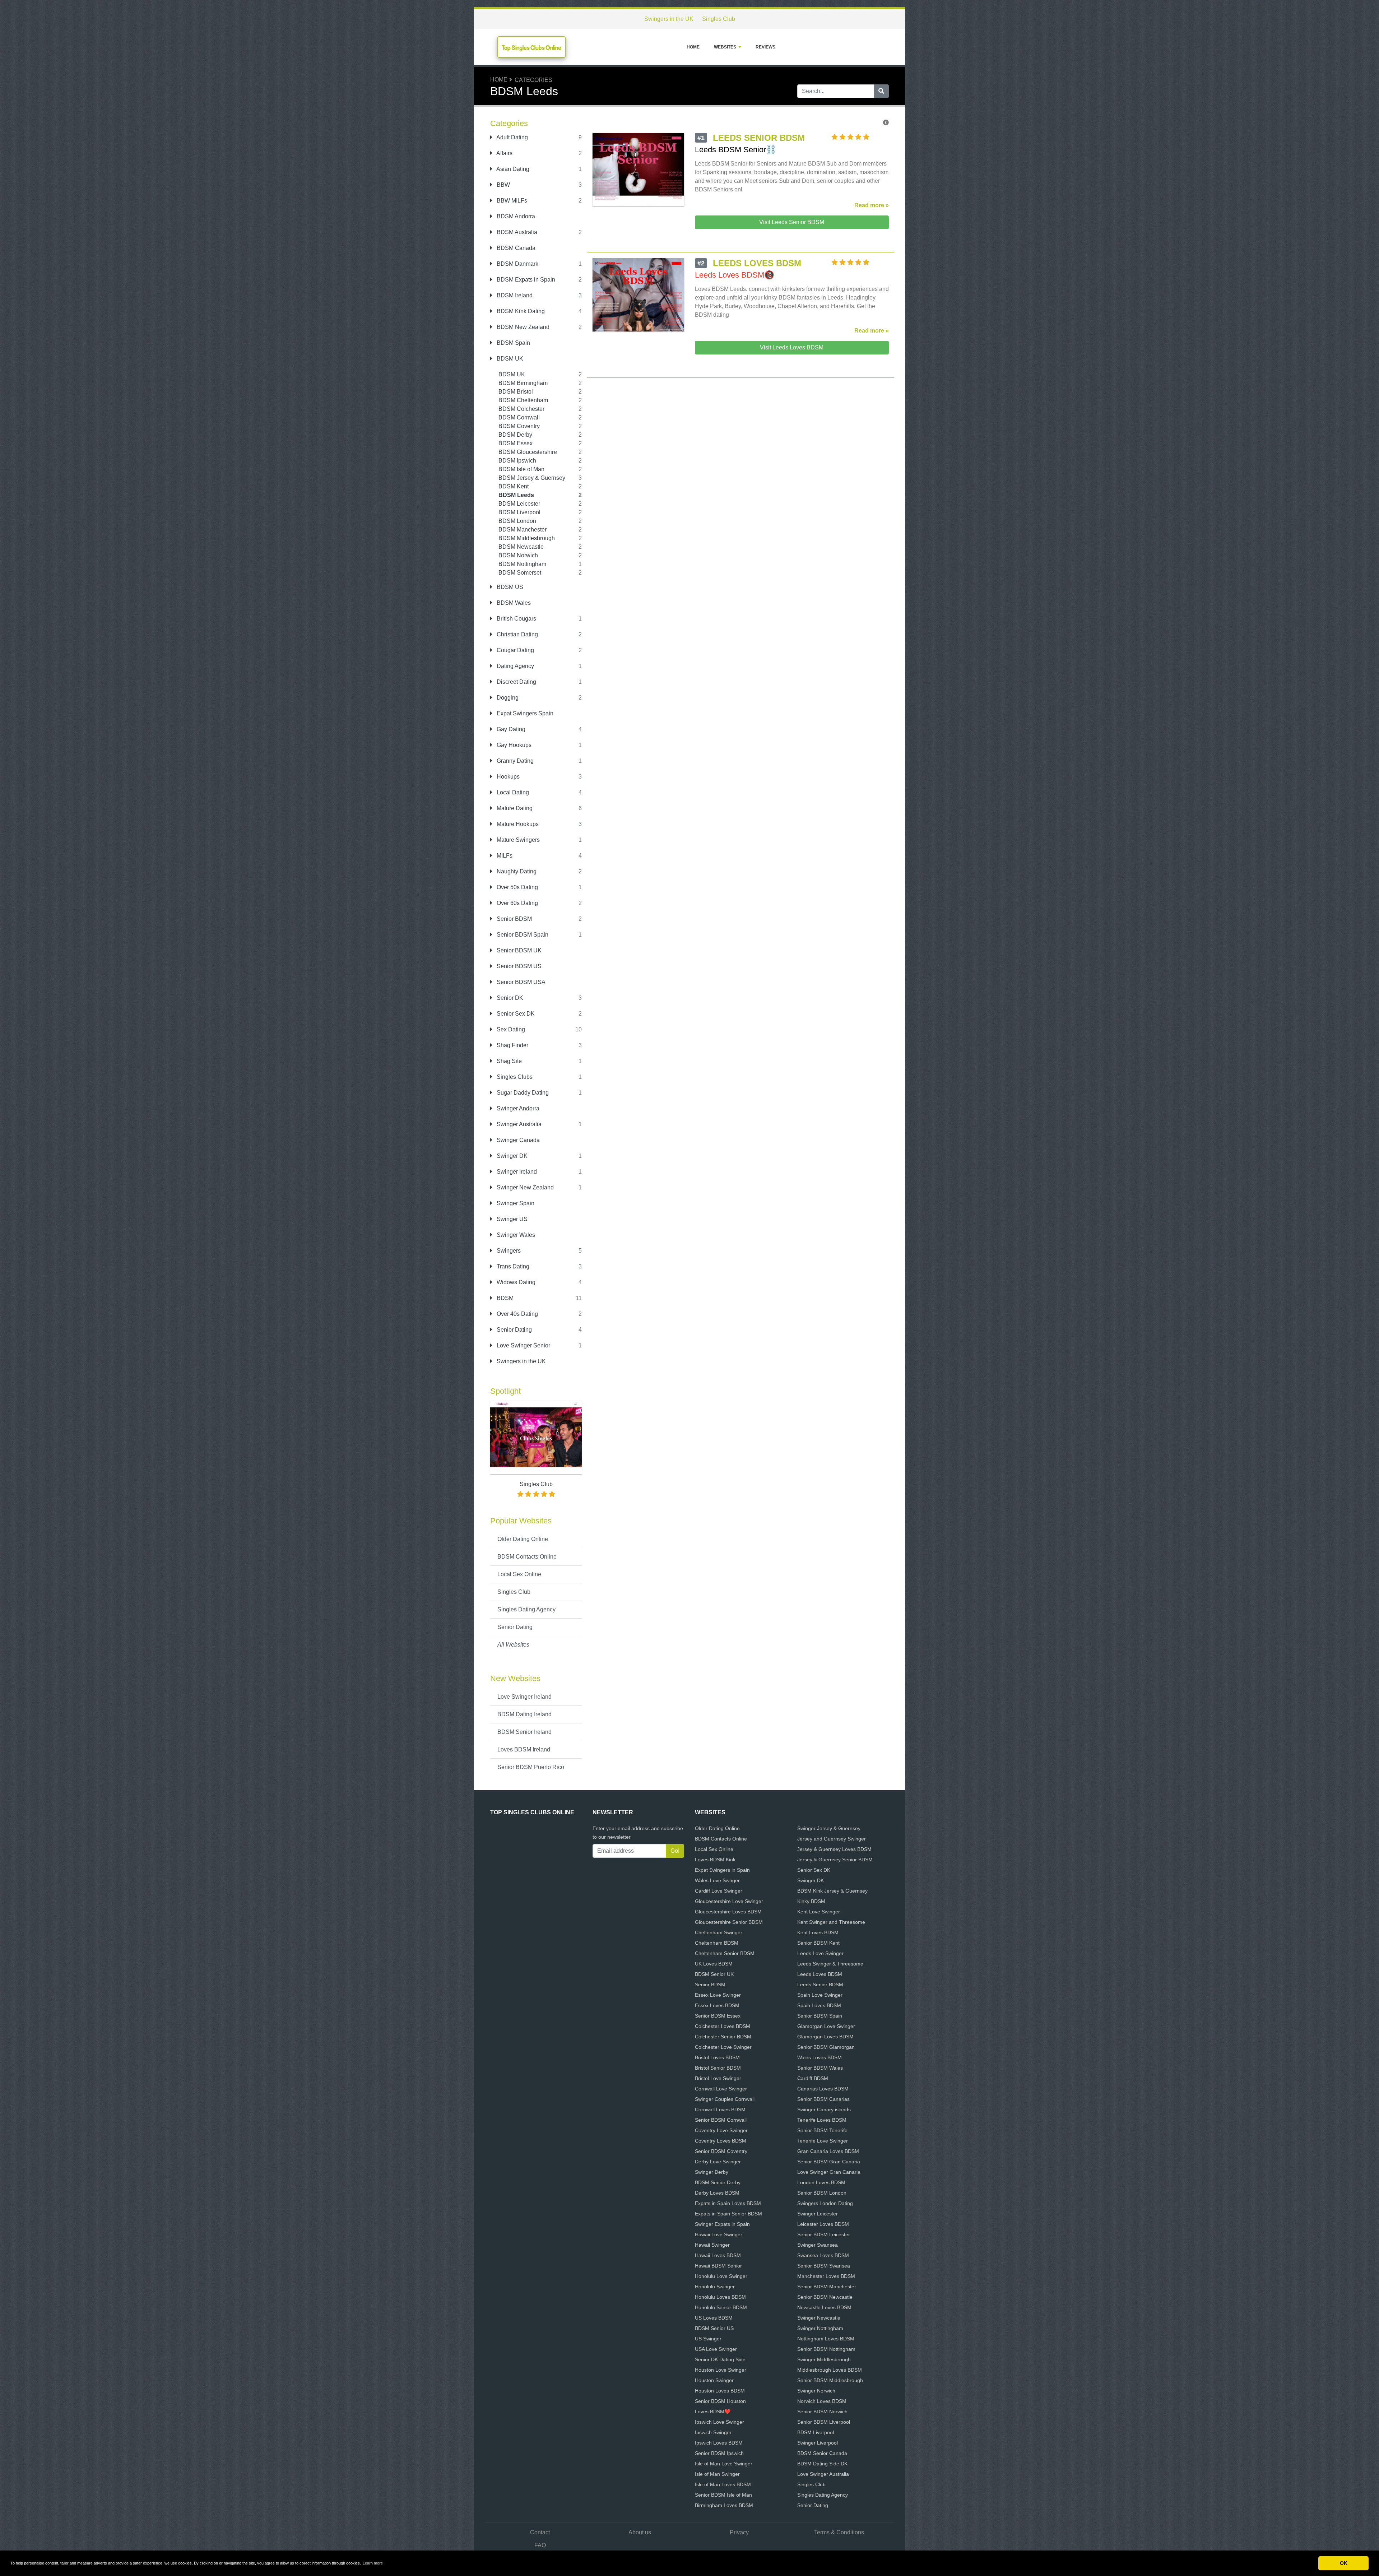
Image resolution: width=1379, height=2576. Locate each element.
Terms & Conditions (839, 2532)
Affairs (504, 153)
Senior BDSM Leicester (824, 2234)
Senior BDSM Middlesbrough (830, 2380)
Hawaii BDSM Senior (718, 2266)
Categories (533, 80)
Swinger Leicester (818, 2214)
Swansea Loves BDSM (823, 2255)
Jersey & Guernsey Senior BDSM (835, 1860)
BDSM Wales (513, 603)
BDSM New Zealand (522, 327)
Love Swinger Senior (523, 1345)
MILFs (504, 856)
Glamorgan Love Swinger (826, 2026)
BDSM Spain (513, 343)
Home (693, 47)
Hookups (507, 777)
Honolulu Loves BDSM (720, 2297)
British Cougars (516, 619)
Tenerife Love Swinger (823, 2141)
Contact (540, 2532)
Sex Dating (510, 1029)
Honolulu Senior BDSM (721, 2307)
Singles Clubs (514, 1077)
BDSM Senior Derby (718, 2182)
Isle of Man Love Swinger (724, 2464)
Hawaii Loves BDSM (718, 2255)
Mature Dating (514, 808)
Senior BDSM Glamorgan (826, 2047)
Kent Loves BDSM (818, 1932)
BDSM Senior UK (714, 1974)
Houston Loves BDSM (720, 2391)
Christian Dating (517, 634)
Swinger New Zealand (524, 1187)
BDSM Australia (516, 232)
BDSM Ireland (514, 295)
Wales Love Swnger (717, 1880)
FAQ (540, 2545)
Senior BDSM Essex (718, 2016)
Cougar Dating (515, 650)
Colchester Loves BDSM (723, 2026)
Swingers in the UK (669, 19)
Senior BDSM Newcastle (825, 2297)
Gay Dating (510, 729)
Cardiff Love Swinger (719, 1891)
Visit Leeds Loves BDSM (792, 347)
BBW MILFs (511, 201)
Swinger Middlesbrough (824, 2359)
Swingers (508, 1251)
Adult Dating (512, 137)
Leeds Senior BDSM (820, 1985)
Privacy (739, 2532)
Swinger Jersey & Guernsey (829, 1828)
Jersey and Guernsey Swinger (832, 1839)
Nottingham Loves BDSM (826, 2339)
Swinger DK (511, 1156)
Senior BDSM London (822, 2193)
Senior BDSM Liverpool (824, 2422)
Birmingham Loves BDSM (724, 2505)
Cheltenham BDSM (717, 1943)
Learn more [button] (373, 2563)
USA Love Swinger (716, 2349)
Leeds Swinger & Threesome (830, 1964)
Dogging (507, 698)
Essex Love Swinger (718, 1995)
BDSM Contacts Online (527, 1557)
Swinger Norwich (816, 2391)
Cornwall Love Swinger (721, 2089)
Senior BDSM (514, 919)
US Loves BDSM (714, 2318)
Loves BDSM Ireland (524, 1749)
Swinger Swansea (818, 2245)
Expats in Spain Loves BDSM (728, 2203)
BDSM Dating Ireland (524, 1714)
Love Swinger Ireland (524, 1697)
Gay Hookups (513, 745)
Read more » (872, 205)
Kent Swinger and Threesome (831, 1922)
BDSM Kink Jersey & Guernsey (832, 1891)
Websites (725, 47)
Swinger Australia (518, 1124)
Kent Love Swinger (819, 1912)
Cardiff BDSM (813, 2078)
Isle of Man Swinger (717, 2474)
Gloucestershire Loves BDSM (728, 1912)
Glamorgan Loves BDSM (825, 2037)
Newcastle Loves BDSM (824, 2307)
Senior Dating (514, 1330)
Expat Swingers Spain (524, 713)
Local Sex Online (519, 1574)
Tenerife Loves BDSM (822, 2120)
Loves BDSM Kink (715, 1860)
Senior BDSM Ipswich (719, 2453)
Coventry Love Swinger (721, 2130)
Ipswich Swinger (713, 2432)
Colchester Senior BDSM (723, 2037)
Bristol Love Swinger (718, 2078)
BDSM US (509, 587)
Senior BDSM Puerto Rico (531, 1767)
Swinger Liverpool (818, 2443)
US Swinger (708, 2339)
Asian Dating (512, 169)
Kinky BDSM (811, 1901)
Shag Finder (512, 1045)
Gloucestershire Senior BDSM (729, 1922)
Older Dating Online (523, 1539)
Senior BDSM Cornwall (721, 2120)
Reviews (765, 47)
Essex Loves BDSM (717, 2005)
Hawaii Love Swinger (719, 2234)
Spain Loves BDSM (819, 2005)
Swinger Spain (515, 1203)
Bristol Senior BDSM (718, 2068)
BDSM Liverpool (816, 2432)
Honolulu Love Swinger (721, 2276)
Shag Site (509, 1061)
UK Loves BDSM (714, 1964)
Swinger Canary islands (824, 2109)
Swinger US (511, 1219)
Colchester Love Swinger (723, 2047)
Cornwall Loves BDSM (720, 2109)
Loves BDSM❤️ (713, 2412)
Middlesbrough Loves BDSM (830, 2370)
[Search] (881, 91)
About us (640, 2532)
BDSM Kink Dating (520, 311)
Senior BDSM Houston (720, 2401)
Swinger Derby (712, 2172)
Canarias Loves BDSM (823, 2089)
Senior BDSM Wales (820, 2068)
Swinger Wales (515, 1235)
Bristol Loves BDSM (717, 2057)
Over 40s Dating (517, 1314)
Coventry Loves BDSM (721, 2141)
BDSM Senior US (714, 2328)
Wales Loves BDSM (819, 2057)
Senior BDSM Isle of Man (723, 2495)
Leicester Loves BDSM (823, 2224)
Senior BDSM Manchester (827, 2287)
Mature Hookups (517, 824)
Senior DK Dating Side (720, 2359)
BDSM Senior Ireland (524, 1732)
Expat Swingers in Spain (722, 1870)
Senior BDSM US (518, 966)
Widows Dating (515, 1282)
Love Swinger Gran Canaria (829, 2172)
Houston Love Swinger (721, 2370)
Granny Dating (514, 761)
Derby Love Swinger (718, 2162)
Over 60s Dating (517, 903)
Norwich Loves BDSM (822, 2401)
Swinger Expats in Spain (722, 2224)
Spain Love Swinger (820, 1995)
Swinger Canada (517, 1140)
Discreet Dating (516, 682)
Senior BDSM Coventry (721, 2151)
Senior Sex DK (515, 1014)
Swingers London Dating (825, 2203)
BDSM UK (509, 359)
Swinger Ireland (516, 1172)
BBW (503, 185)
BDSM (504, 1298)
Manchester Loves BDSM (826, 2276)
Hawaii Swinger (712, 2245)
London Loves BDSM (821, 2182)
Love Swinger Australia (823, 2474)
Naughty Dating (516, 871)
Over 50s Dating (517, 887)
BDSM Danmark (517, 264)
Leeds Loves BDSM (820, 1974)
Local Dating (512, 792)
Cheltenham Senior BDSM (725, 1953)
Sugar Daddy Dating (522, 1093)
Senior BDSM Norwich (822, 2412)
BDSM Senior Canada (822, 2453)
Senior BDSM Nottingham (826, 2349)
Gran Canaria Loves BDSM (828, 2151)
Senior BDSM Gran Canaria (829, 2162)
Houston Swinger (714, 2380)
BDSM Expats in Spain (525, 280)
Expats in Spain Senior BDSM (728, 2214)
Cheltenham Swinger (719, 1932)
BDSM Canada (515, 248)
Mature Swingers (517, 840)
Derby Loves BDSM (717, 2193)
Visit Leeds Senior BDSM (792, 222)
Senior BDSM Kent (818, 1943)
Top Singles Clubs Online (531, 48)
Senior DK (509, 998)
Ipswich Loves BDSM (719, 2443)
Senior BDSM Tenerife (822, 2130)
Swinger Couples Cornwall (725, 2099)
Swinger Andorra (517, 1108)
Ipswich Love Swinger (719, 2422)
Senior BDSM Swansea (824, 2266)
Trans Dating (512, 1266)
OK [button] (1344, 2563)
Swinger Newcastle (819, 2318)
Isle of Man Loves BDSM (723, 2484)
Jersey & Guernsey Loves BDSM (834, 1849)
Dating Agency (515, 666)
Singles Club (719, 19)
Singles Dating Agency (526, 1609)
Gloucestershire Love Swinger (729, 1901)
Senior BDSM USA (520, 982)
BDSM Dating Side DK (822, 2464)
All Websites (513, 1645)
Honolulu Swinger (715, 2287)
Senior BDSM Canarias (823, 2099)
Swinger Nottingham (820, 2328)
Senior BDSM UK (518, 950)
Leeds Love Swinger (820, 1953)
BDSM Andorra (515, 216)
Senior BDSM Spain (522, 935)
